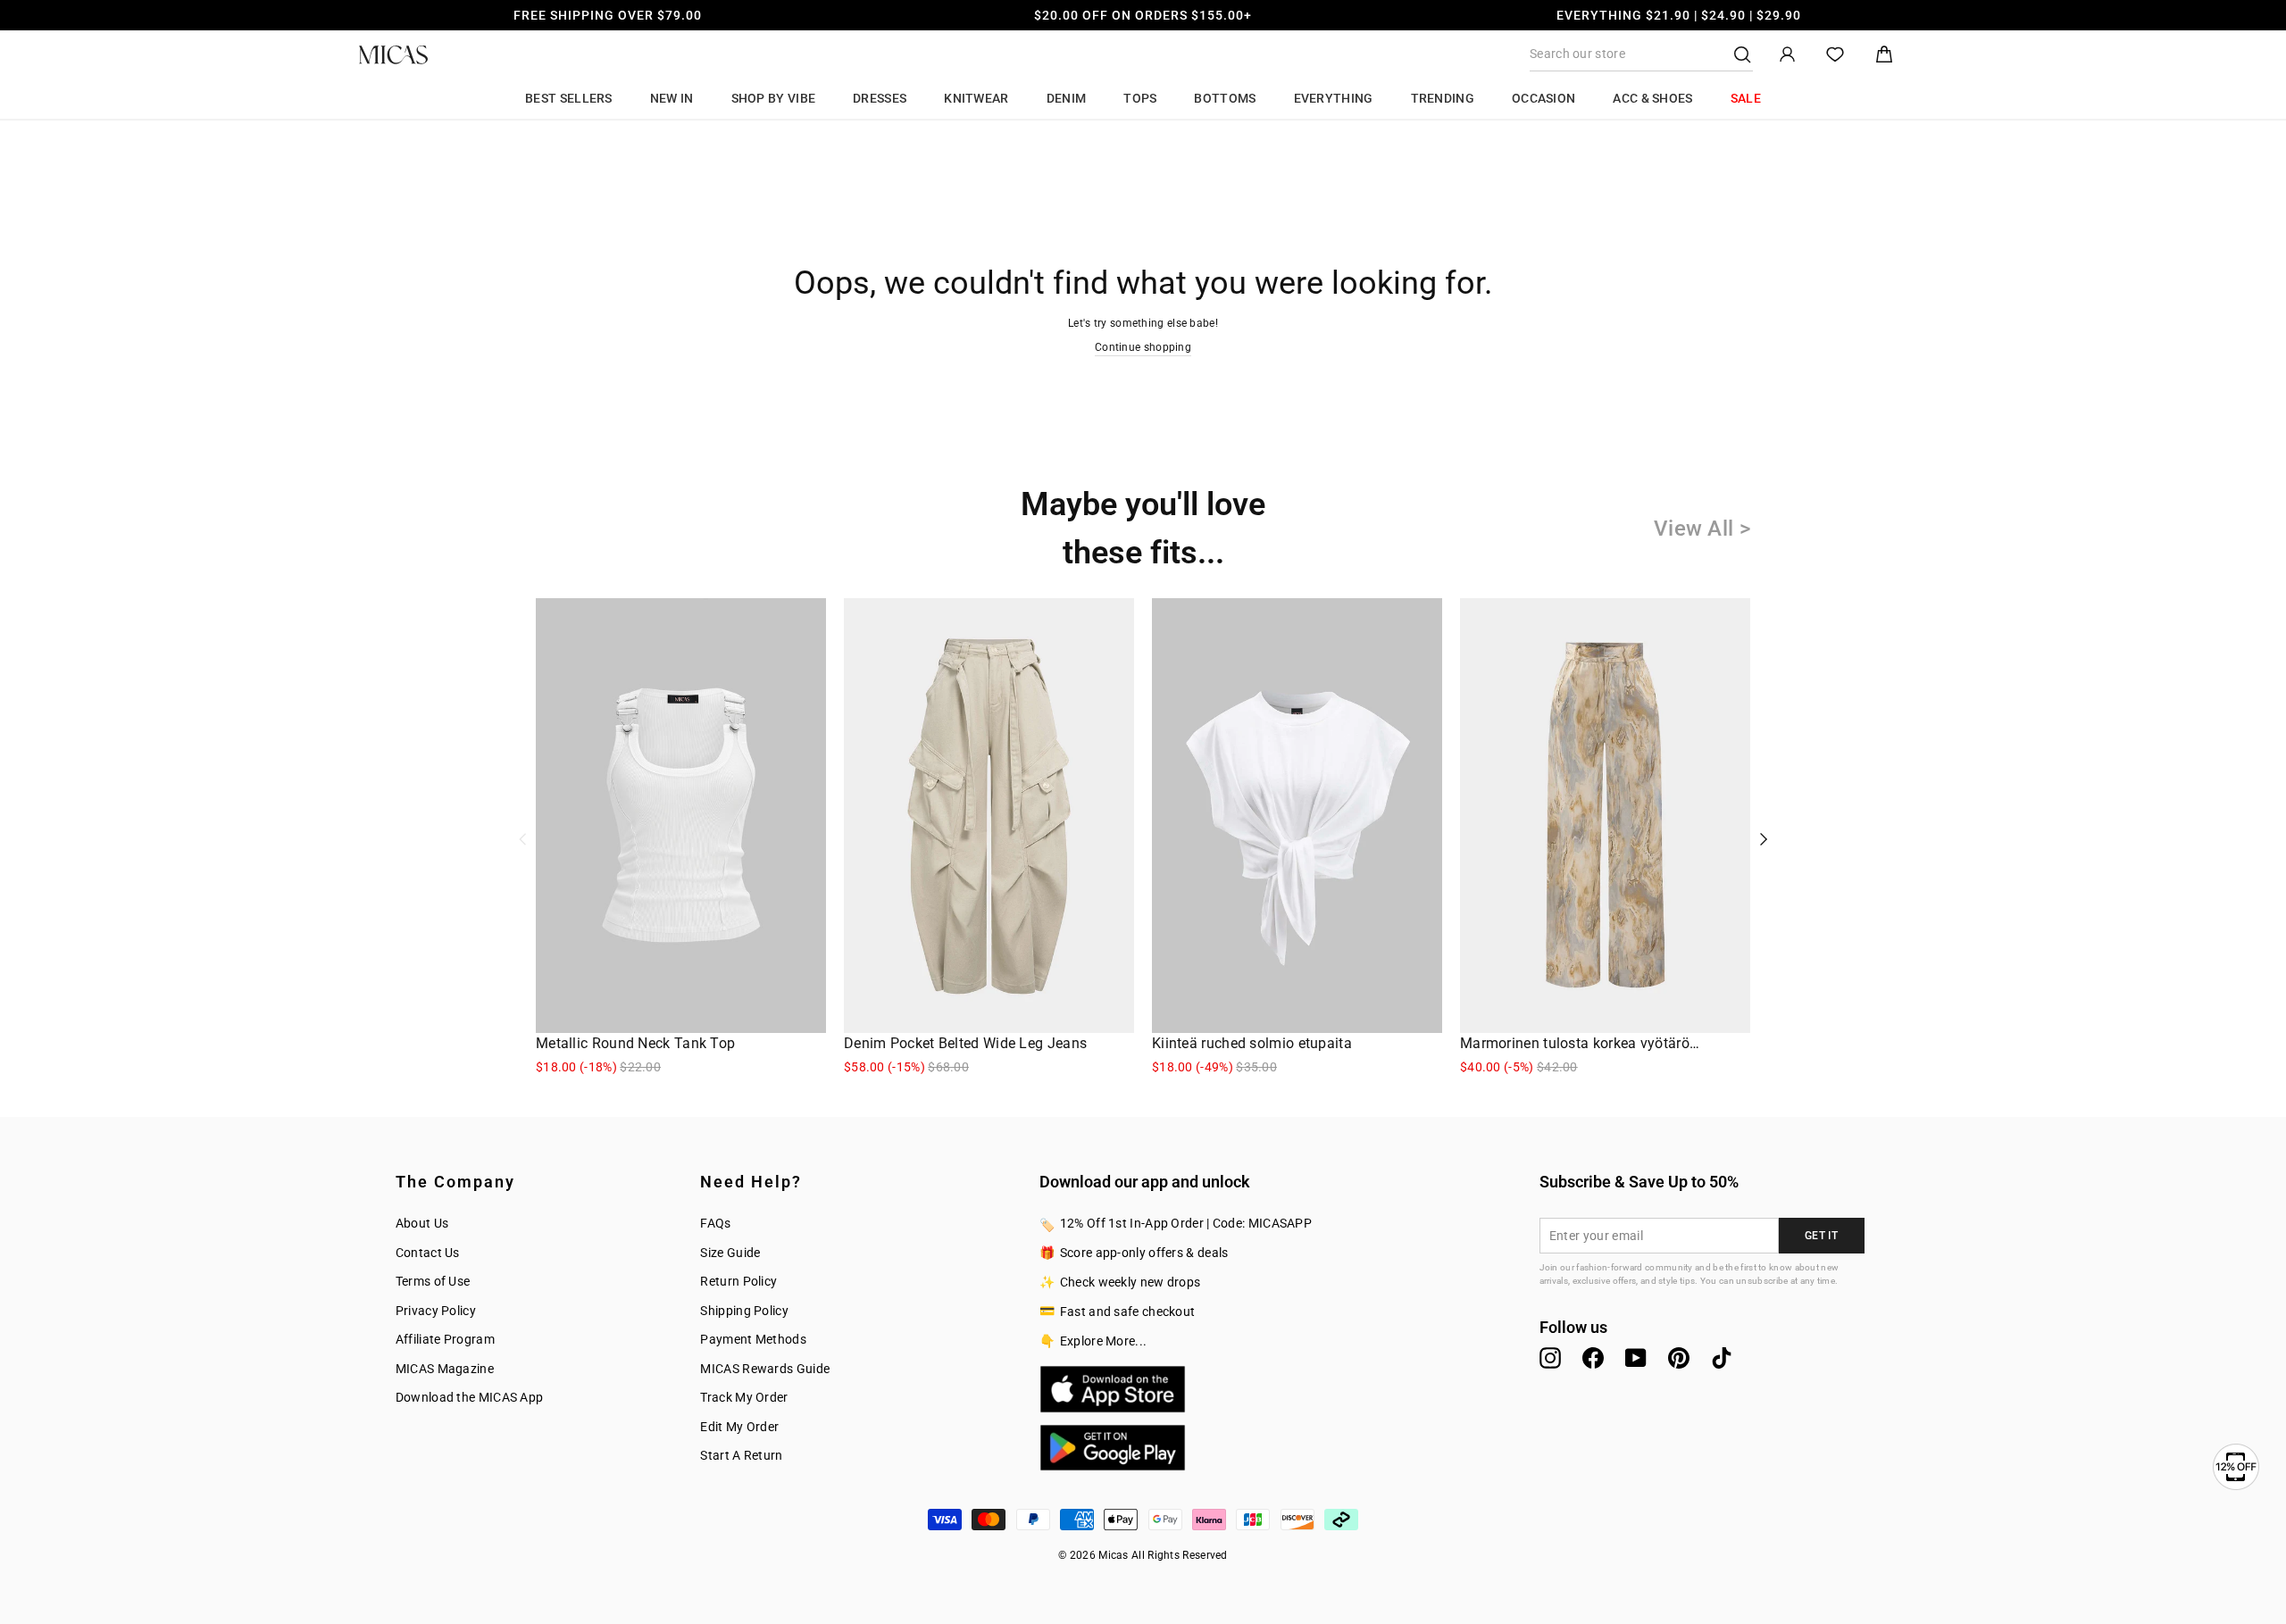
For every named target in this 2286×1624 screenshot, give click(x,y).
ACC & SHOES (1652, 98)
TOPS (1140, 98)
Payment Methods (753, 1339)
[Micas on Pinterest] (1679, 1358)
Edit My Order (739, 1427)
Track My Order (744, 1397)
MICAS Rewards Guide (765, 1369)
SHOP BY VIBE (774, 98)
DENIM (1067, 98)
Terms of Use (433, 1281)
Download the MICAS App (470, 1397)
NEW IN (672, 98)
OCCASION (1543, 98)
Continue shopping (1143, 347)
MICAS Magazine (445, 1369)
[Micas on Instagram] (1550, 1358)
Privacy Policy (436, 1311)
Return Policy (738, 1281)
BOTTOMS (1225, 98)
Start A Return (741, 1455)
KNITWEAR (976, 98)
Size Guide (730, 1253)
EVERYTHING (1334, 98)
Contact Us (428, 1253)
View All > (1702, 529)
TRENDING (1443, 98)
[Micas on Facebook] (1593, 1358)
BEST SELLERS (569, 98)
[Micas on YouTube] (1636, 1358)
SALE (1746, 98)
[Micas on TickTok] (1722, 1358)
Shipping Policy (744, 1311)
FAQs (715, 1223)
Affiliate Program (445, 1339)
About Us (422, 1223)
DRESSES (880, 98)
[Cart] (1884, 55)
